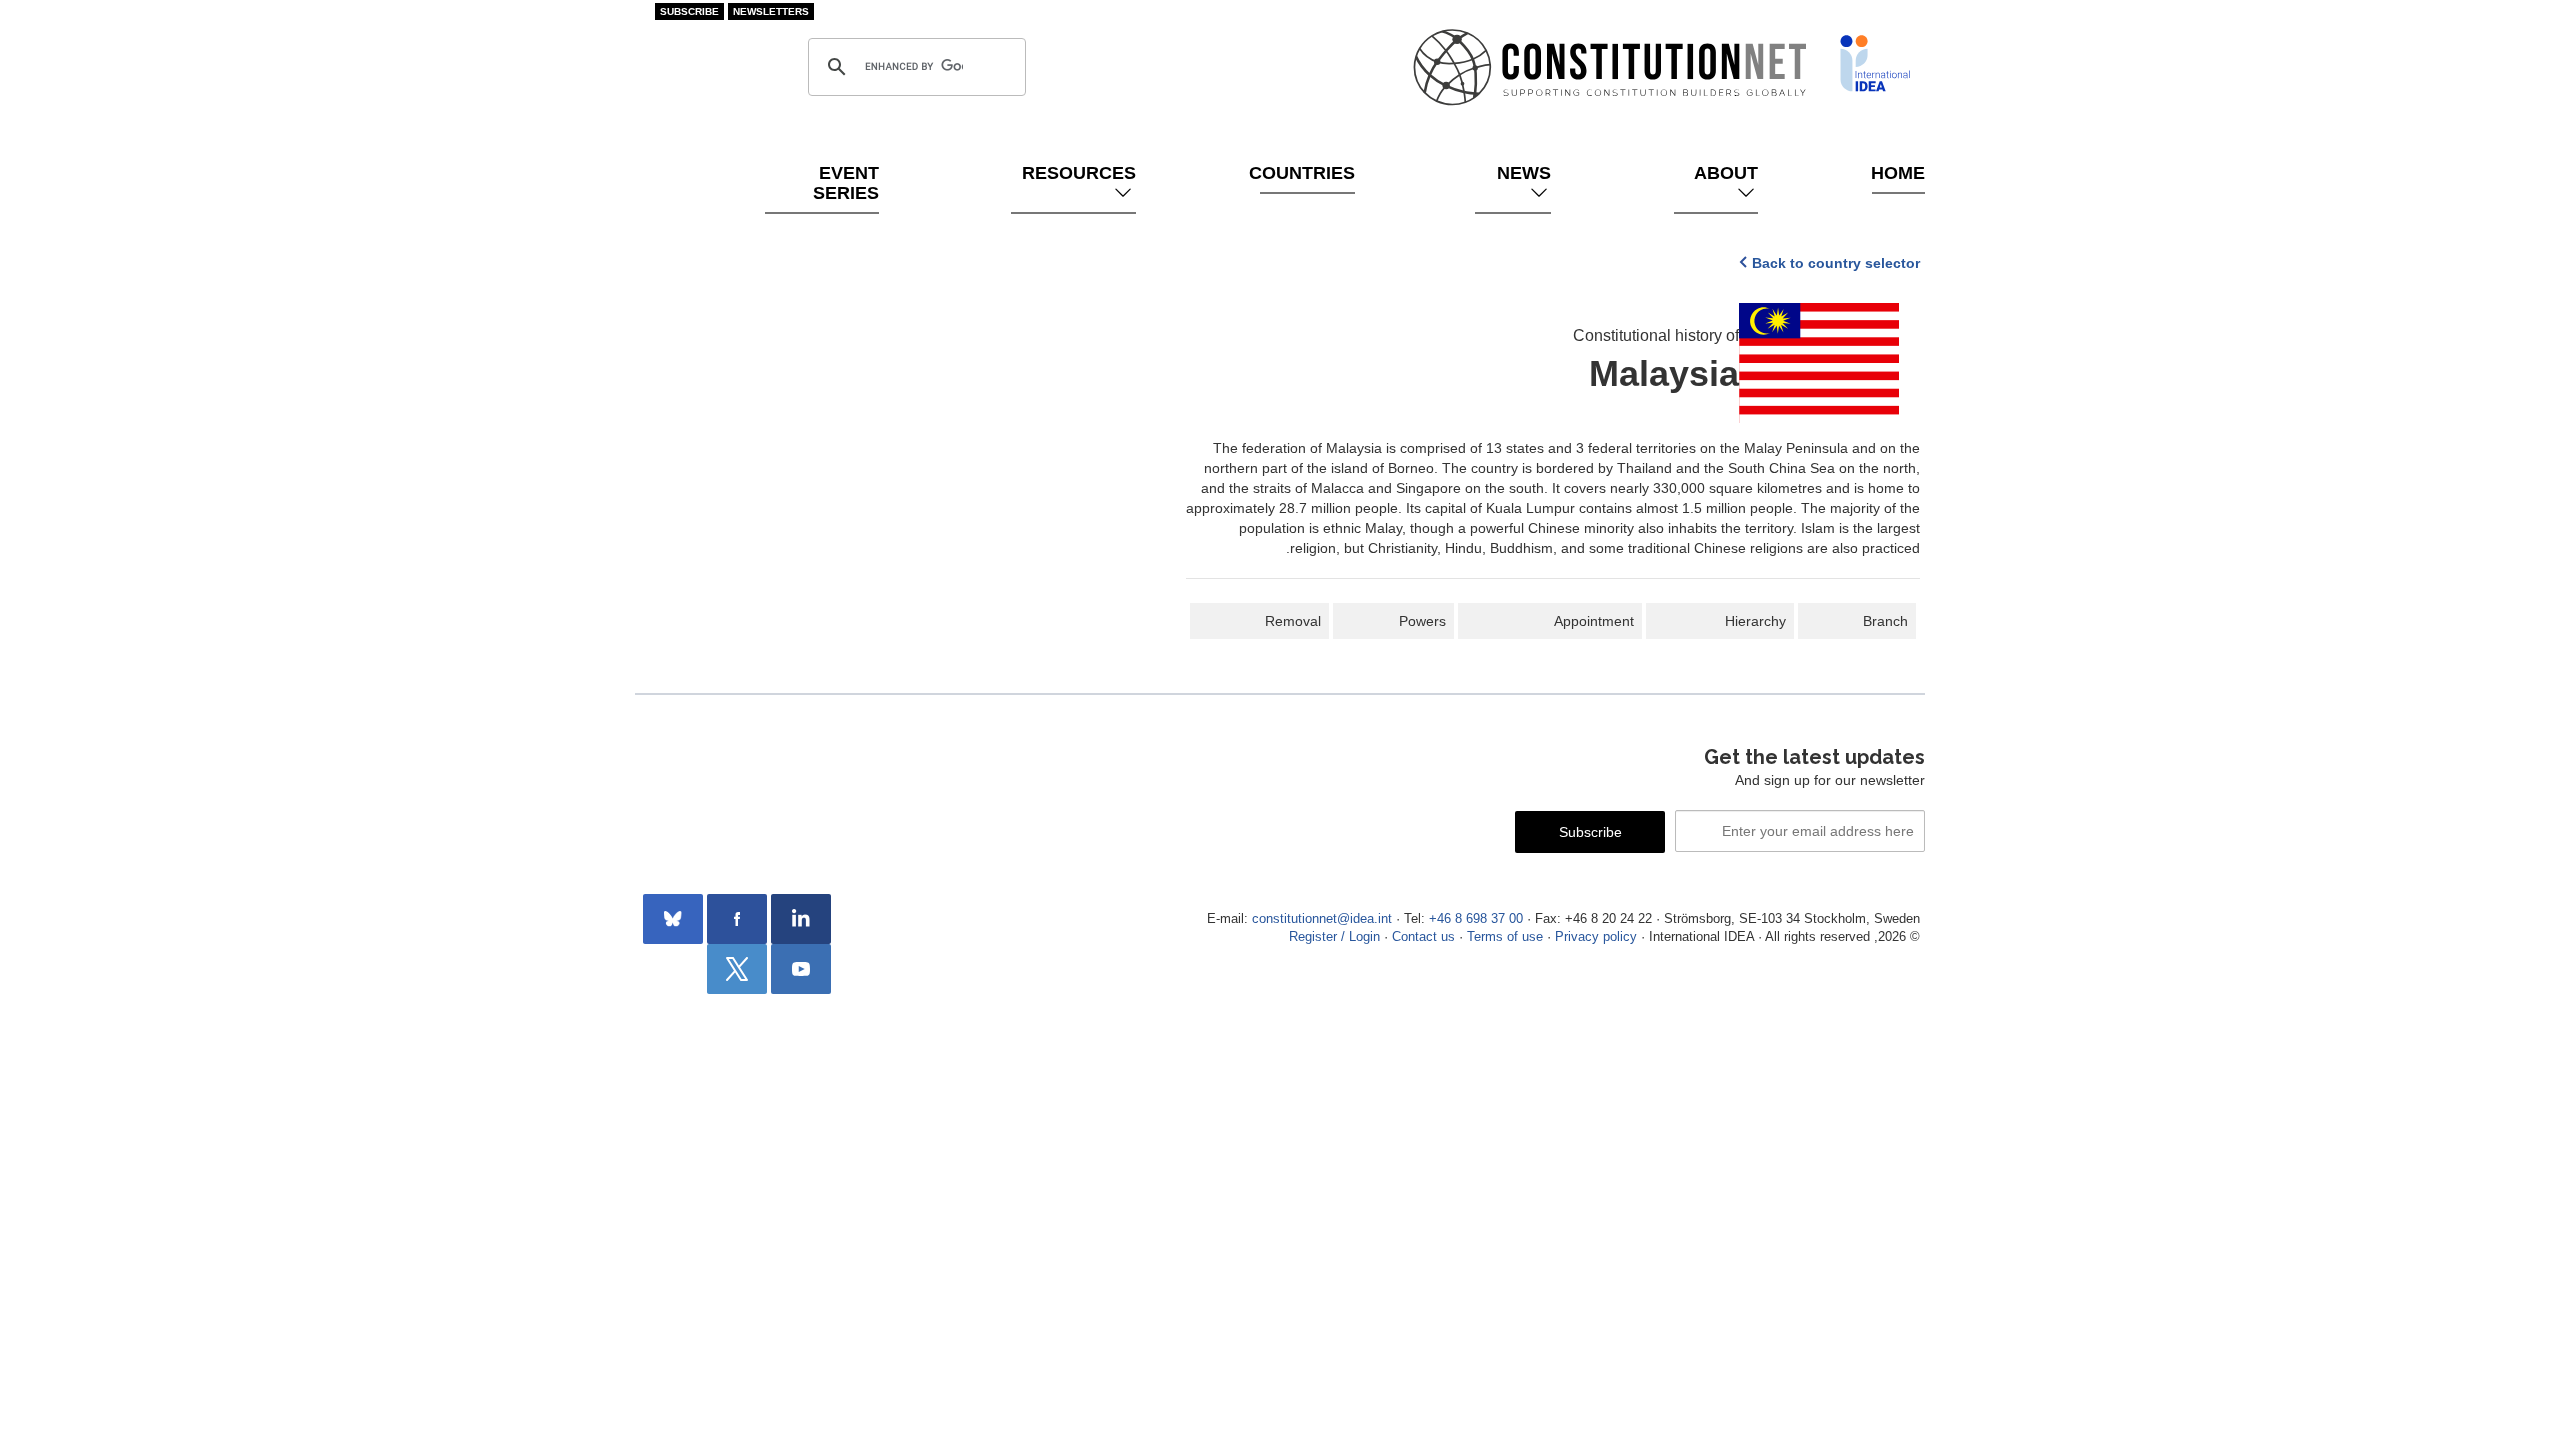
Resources (1078, 173)
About (1726, 173)
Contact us (1423, 937)
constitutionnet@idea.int (1322, 919)
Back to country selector (1836, 263)
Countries (1307, 173)
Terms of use (1505, 937)
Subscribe (689, 11)
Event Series (846, 183)
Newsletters (771, 11)
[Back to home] (1875, 63)
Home (1898, 173)
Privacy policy (1596, 937)
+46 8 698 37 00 (1476, 919)
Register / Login (1334, 937)
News (1524, 173)
